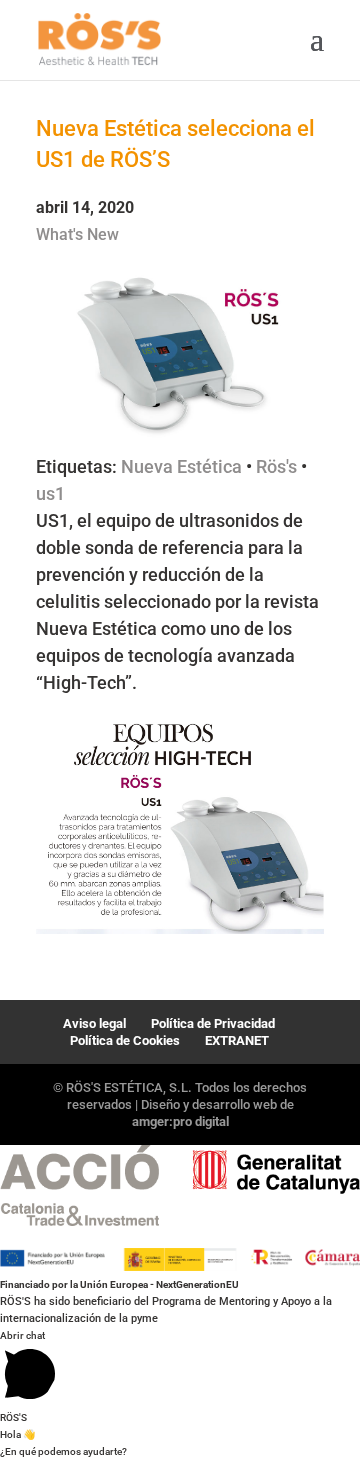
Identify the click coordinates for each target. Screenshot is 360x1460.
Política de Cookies (125, 1040)
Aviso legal (94, 1023)
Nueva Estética (181, 466)
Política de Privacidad (213, 1023)
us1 (50, 493)
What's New (77, 234)
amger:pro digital (180, 1121)
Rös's (276, 466)
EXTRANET (237, 1040)
